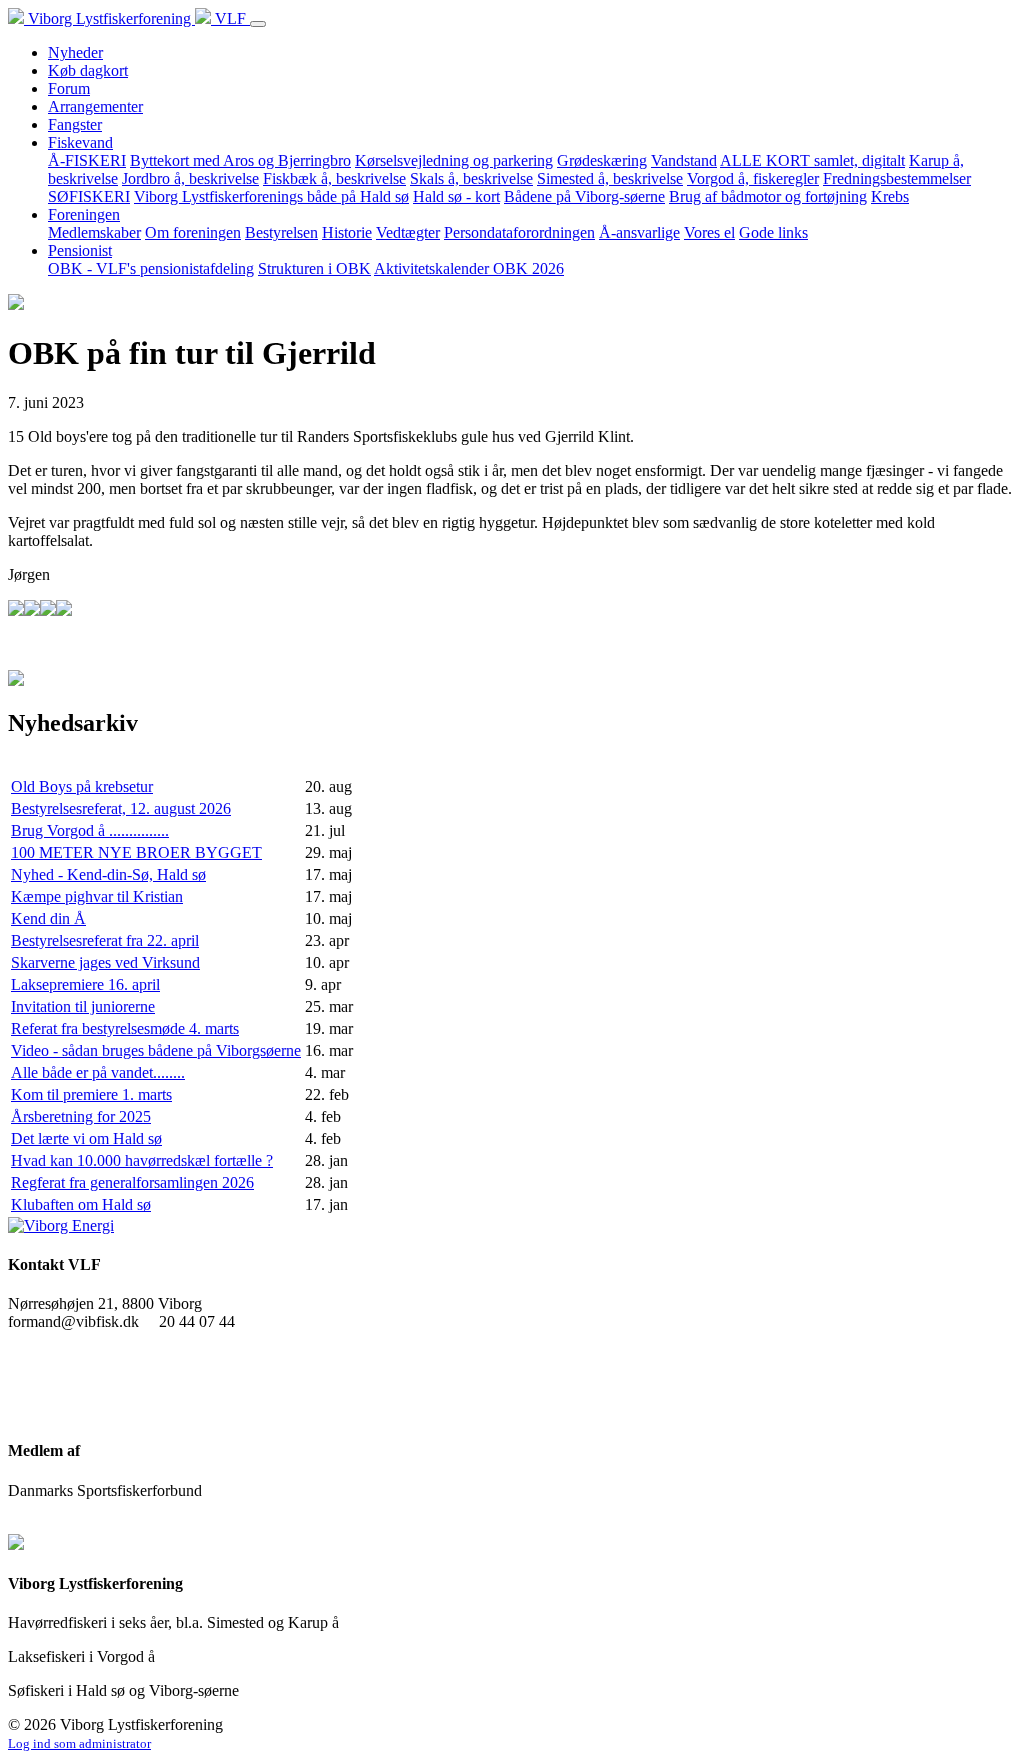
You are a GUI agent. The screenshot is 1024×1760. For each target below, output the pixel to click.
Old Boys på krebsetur (82, 786)
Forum (69, 88)
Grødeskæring (602, 160)
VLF (230, 18)
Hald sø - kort (456, 196)
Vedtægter (408, 232)
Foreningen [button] (84, 214)
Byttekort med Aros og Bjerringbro (240, 160)
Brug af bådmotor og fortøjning (768, 196)
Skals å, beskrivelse (471, 178)
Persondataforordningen (519, 232)
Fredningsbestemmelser (897, 178)
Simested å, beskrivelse (610, 178)
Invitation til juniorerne (83, 1006)
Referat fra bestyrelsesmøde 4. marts (125, 1028)
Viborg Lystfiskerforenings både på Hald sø (271, 196)
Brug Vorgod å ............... (90, 830)
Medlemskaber (94, 232)
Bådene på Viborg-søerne (584, 196)
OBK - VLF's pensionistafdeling (151, 268)
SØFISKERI (89, 196)
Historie (347, 232)
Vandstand (684, 160)
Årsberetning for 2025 (81, 1116)
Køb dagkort (88, 70)
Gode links (773, 232)
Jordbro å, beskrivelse (190, 178)
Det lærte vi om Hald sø (86, 1138)
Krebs (890, 196)
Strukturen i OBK (314, 268)
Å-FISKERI (87, 160)
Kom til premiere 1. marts (91, 1094)
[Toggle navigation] (258, 24)
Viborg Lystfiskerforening (109, 18)
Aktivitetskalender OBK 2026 (469, 268)
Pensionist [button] (80, 250)
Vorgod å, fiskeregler (753, 178)
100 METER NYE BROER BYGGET (136, 852)
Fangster (75, 124)
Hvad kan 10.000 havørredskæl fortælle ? (142, 1160)
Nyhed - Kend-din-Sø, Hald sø (108, 874)
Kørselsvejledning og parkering (454, 160)
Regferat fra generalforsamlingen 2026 (132, 1182)
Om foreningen (193, 232)
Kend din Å (48, 918)
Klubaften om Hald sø (81, 1204)
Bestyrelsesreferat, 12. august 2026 (121, 808)
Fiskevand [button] (80, 142)
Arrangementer (95, 106)
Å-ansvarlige (639, 232)
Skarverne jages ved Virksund (105, 962)
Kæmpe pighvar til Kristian (97, 896)
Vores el (709, 232)
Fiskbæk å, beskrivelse (334, 178)
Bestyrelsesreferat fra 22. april (105, 940)
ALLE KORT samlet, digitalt (812, 160)
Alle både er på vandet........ (98, 1072)
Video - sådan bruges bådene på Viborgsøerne (156, 1050)
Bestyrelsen (281, 232)
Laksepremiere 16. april (85, 984)
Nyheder (75, 52)
